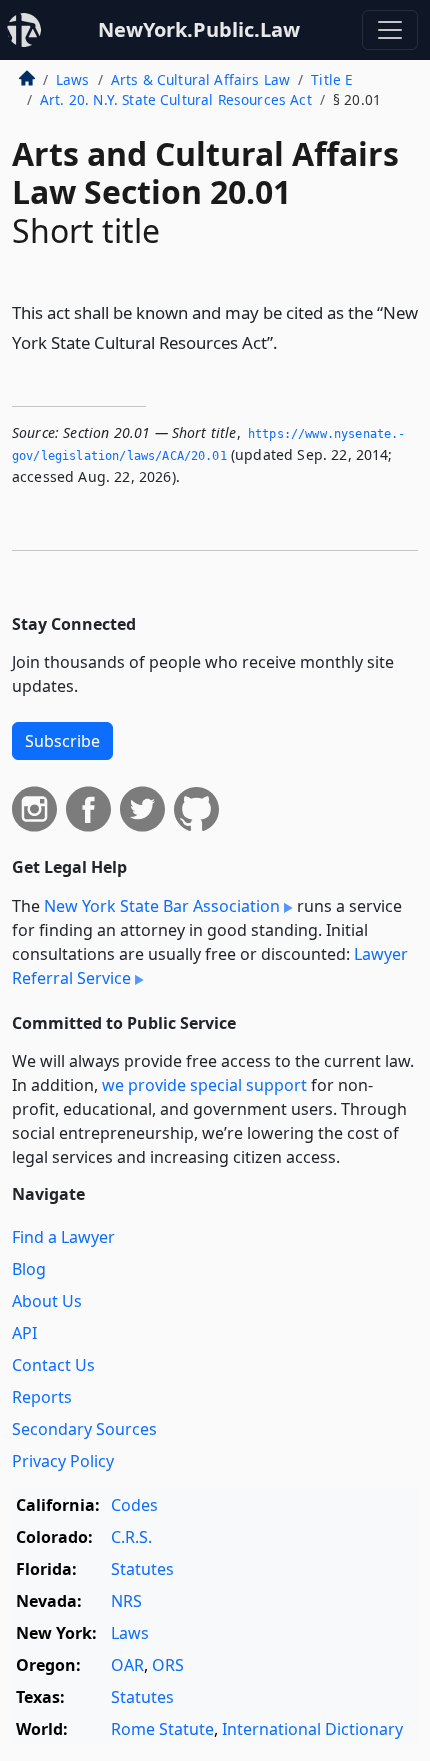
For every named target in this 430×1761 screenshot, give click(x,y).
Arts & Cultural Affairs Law (200, 79)
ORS (168, 1665)
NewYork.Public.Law (199, 29)
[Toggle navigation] (390, 30)
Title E (332, 79)
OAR (127, 1665)
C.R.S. (131, 1537)
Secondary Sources (84, 1429)
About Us (47, 1301)
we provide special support (204, 1085)
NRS (126, 1601)
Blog (29, 1269)
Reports (42, 1397)
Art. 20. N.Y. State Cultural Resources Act (176, 99)
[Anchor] (289, 341)
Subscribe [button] (62, 741)
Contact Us (53, 1365)
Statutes (142, 1569)
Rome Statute (162, 1729)
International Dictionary (312, 1729)
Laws (73, 79)
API (24, 1333)
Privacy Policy (63, 1461)
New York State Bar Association (162, 906)
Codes (134, 1505)
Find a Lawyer (63, 1237)
